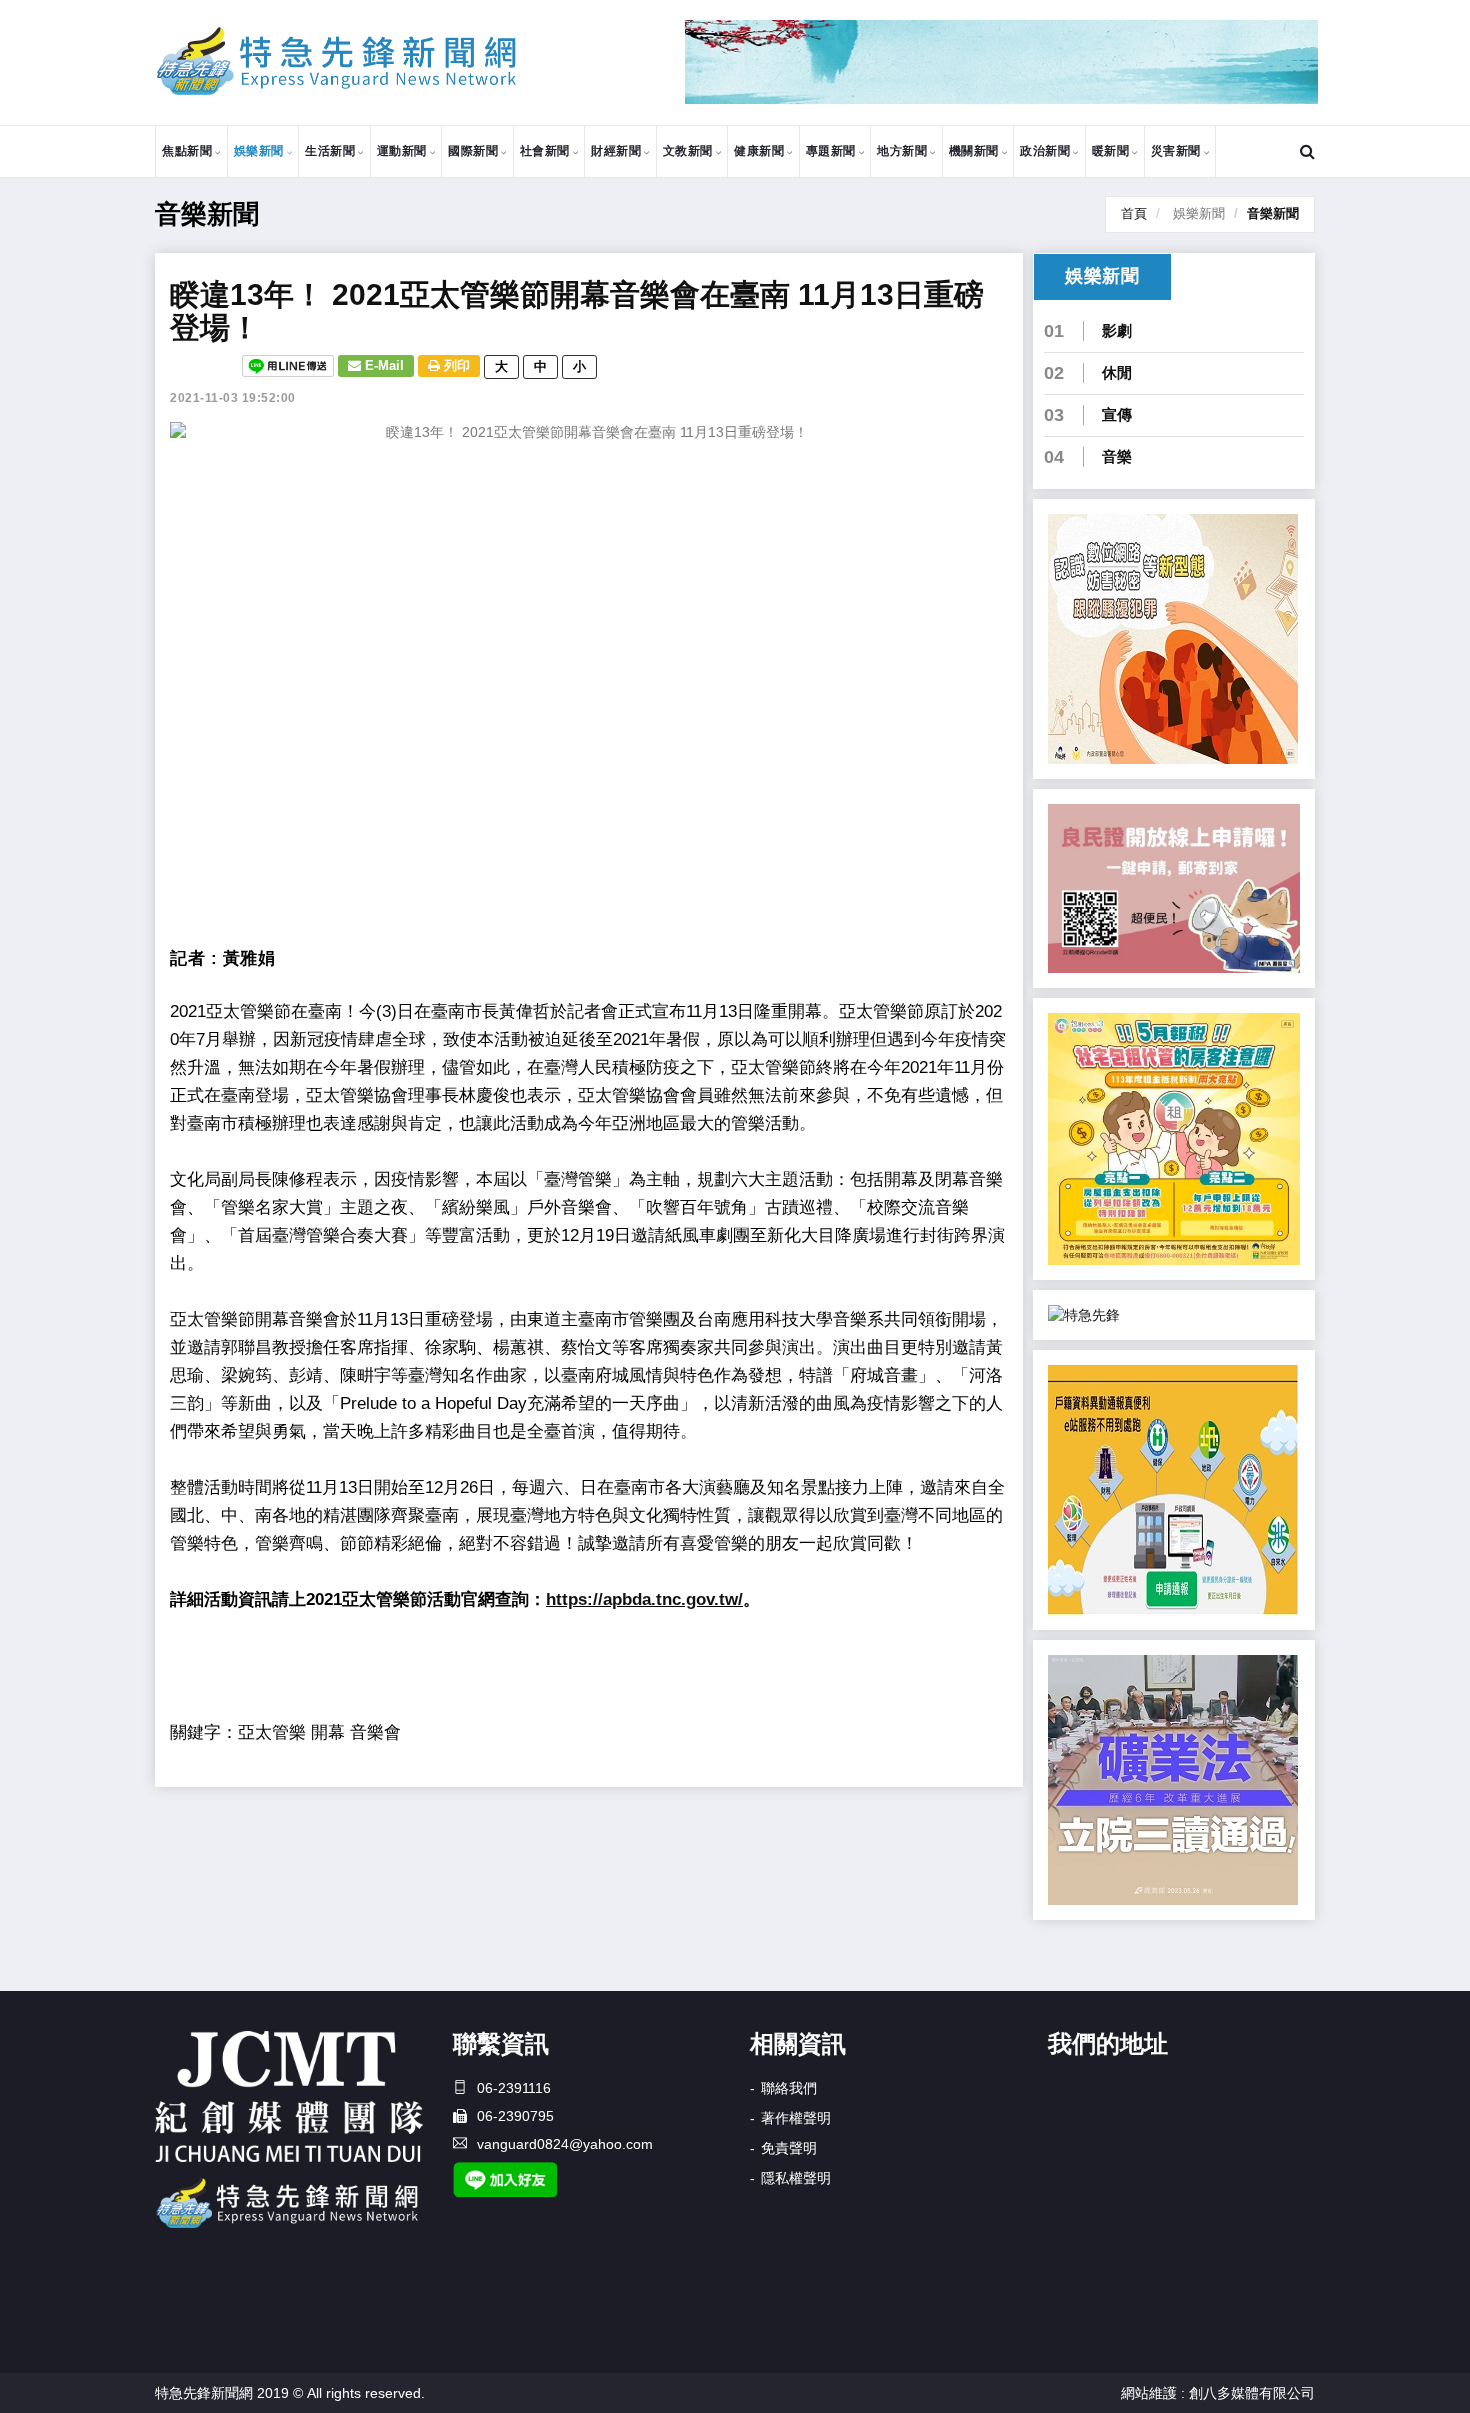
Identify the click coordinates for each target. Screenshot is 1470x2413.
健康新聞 (759, 151)
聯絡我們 (789, 2088)
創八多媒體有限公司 (1252, 2393)
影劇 (1117, 330)
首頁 (1134, 213)
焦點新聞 (187, 151)
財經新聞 (616, 151)
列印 (455, 365)
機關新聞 (974, 151)
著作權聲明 (796, 2118)
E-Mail (382, 365)
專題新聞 (831, 151)
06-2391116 (514, 2088)
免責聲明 (789, 2148)
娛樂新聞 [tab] (1102, 276)
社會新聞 (545, 151)
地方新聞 (902, 151)
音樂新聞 (1273, 213)
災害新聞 (1176, 151)
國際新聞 (473, 151)
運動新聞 (402, 151)
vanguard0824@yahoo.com (565, 2144)
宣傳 (1117, 414)
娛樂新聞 (259, 151)
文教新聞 (688, 151)
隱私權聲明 (796, 2178)
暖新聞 (1111, 151)
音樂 (1117, 456)
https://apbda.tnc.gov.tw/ (644, 1599)
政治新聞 (1045, 151)
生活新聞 (330, 151)
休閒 (1117, 372)
